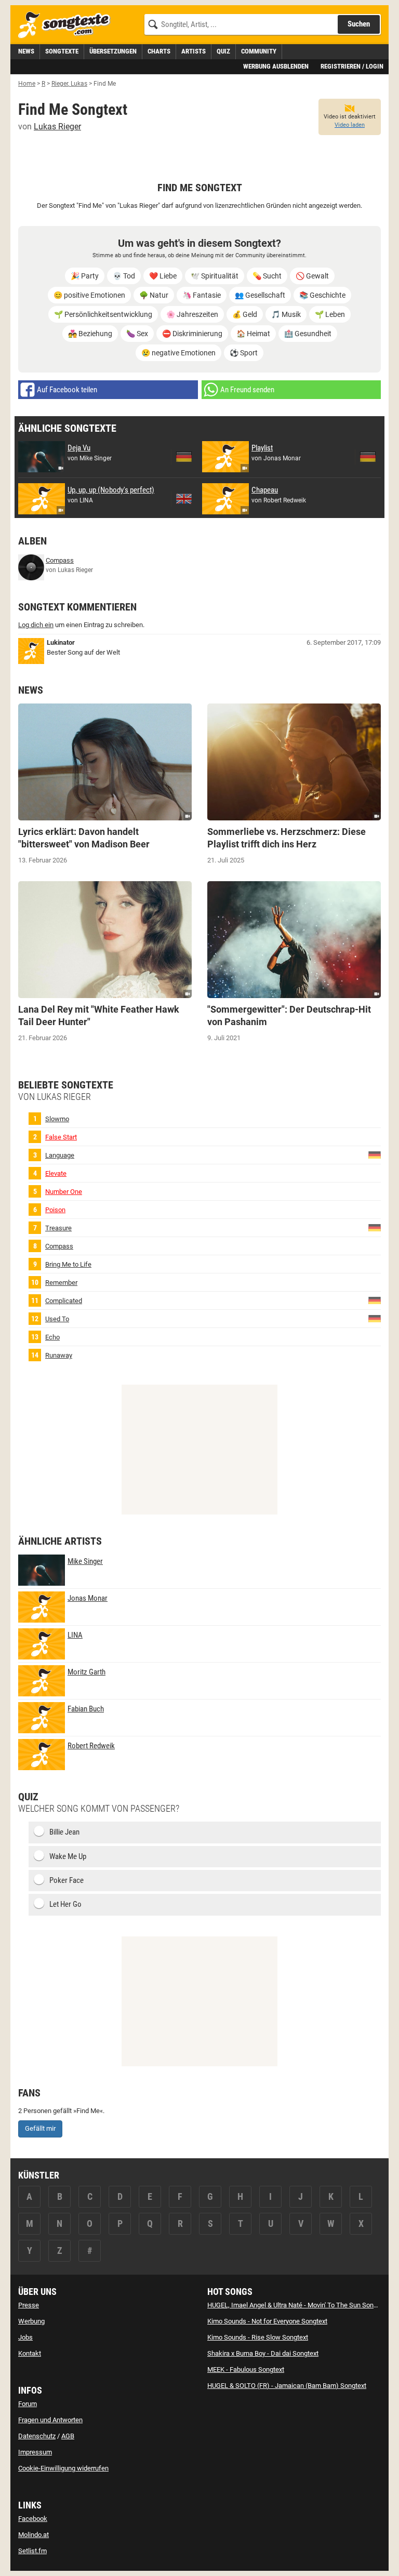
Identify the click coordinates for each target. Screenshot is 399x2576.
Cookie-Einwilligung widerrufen (63, 2468)
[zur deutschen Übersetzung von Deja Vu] (184, 457)
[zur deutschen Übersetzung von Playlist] (368, 457)
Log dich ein (36, 625)
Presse (29, 2305)
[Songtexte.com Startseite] (68, 25)
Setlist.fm (32, 2551)
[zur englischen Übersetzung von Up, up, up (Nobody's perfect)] (184, 499)
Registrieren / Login (352, 66)
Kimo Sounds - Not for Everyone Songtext (267, 2321)
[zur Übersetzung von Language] (375, 1155)
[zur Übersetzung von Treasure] (375, 1227)
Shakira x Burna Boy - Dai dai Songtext (263, 2353)
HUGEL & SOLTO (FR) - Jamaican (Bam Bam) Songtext (287, 2386)
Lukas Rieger (57, 127)
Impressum (35, 2452)
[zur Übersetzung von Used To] (375, 1318)
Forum (28, 2404)
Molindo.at (34, 2535)
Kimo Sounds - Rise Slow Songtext (258, 2337)
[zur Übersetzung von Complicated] (375, 1300)
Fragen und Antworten (50, 2420)
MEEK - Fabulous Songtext (246, 2369)
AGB (68, 2436)
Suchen (359, 24)
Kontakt (30, 2353)
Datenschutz (37, 2436)
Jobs (25, 2337)
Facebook (33, 2519)
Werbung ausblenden (276, 66)
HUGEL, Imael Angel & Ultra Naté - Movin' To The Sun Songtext (298, 2305)
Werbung (31, 2321)
